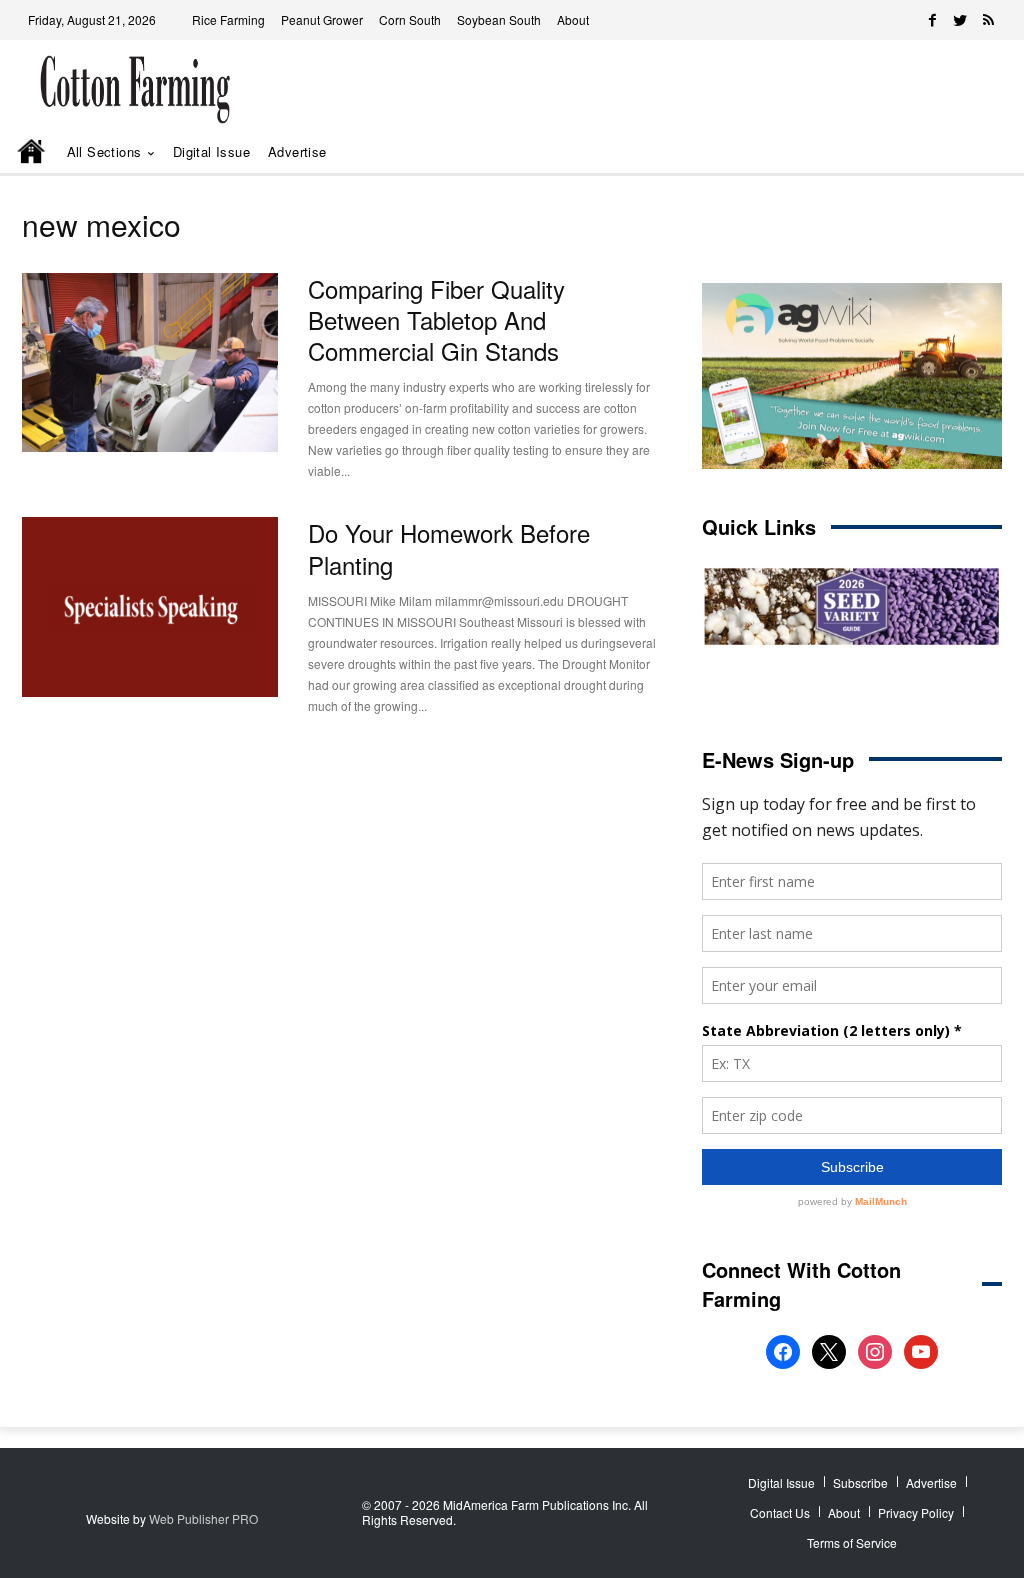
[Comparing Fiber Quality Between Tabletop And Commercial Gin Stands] (150, 362)
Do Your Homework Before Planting (449, 548)
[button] (962, 152)
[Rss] (988, 20)
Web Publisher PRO (203, 1518)
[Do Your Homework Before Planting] (150, 606)
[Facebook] (932, 20)
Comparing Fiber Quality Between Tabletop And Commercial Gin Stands (436, 319)
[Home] (33, 153)
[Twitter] (960, 20)
